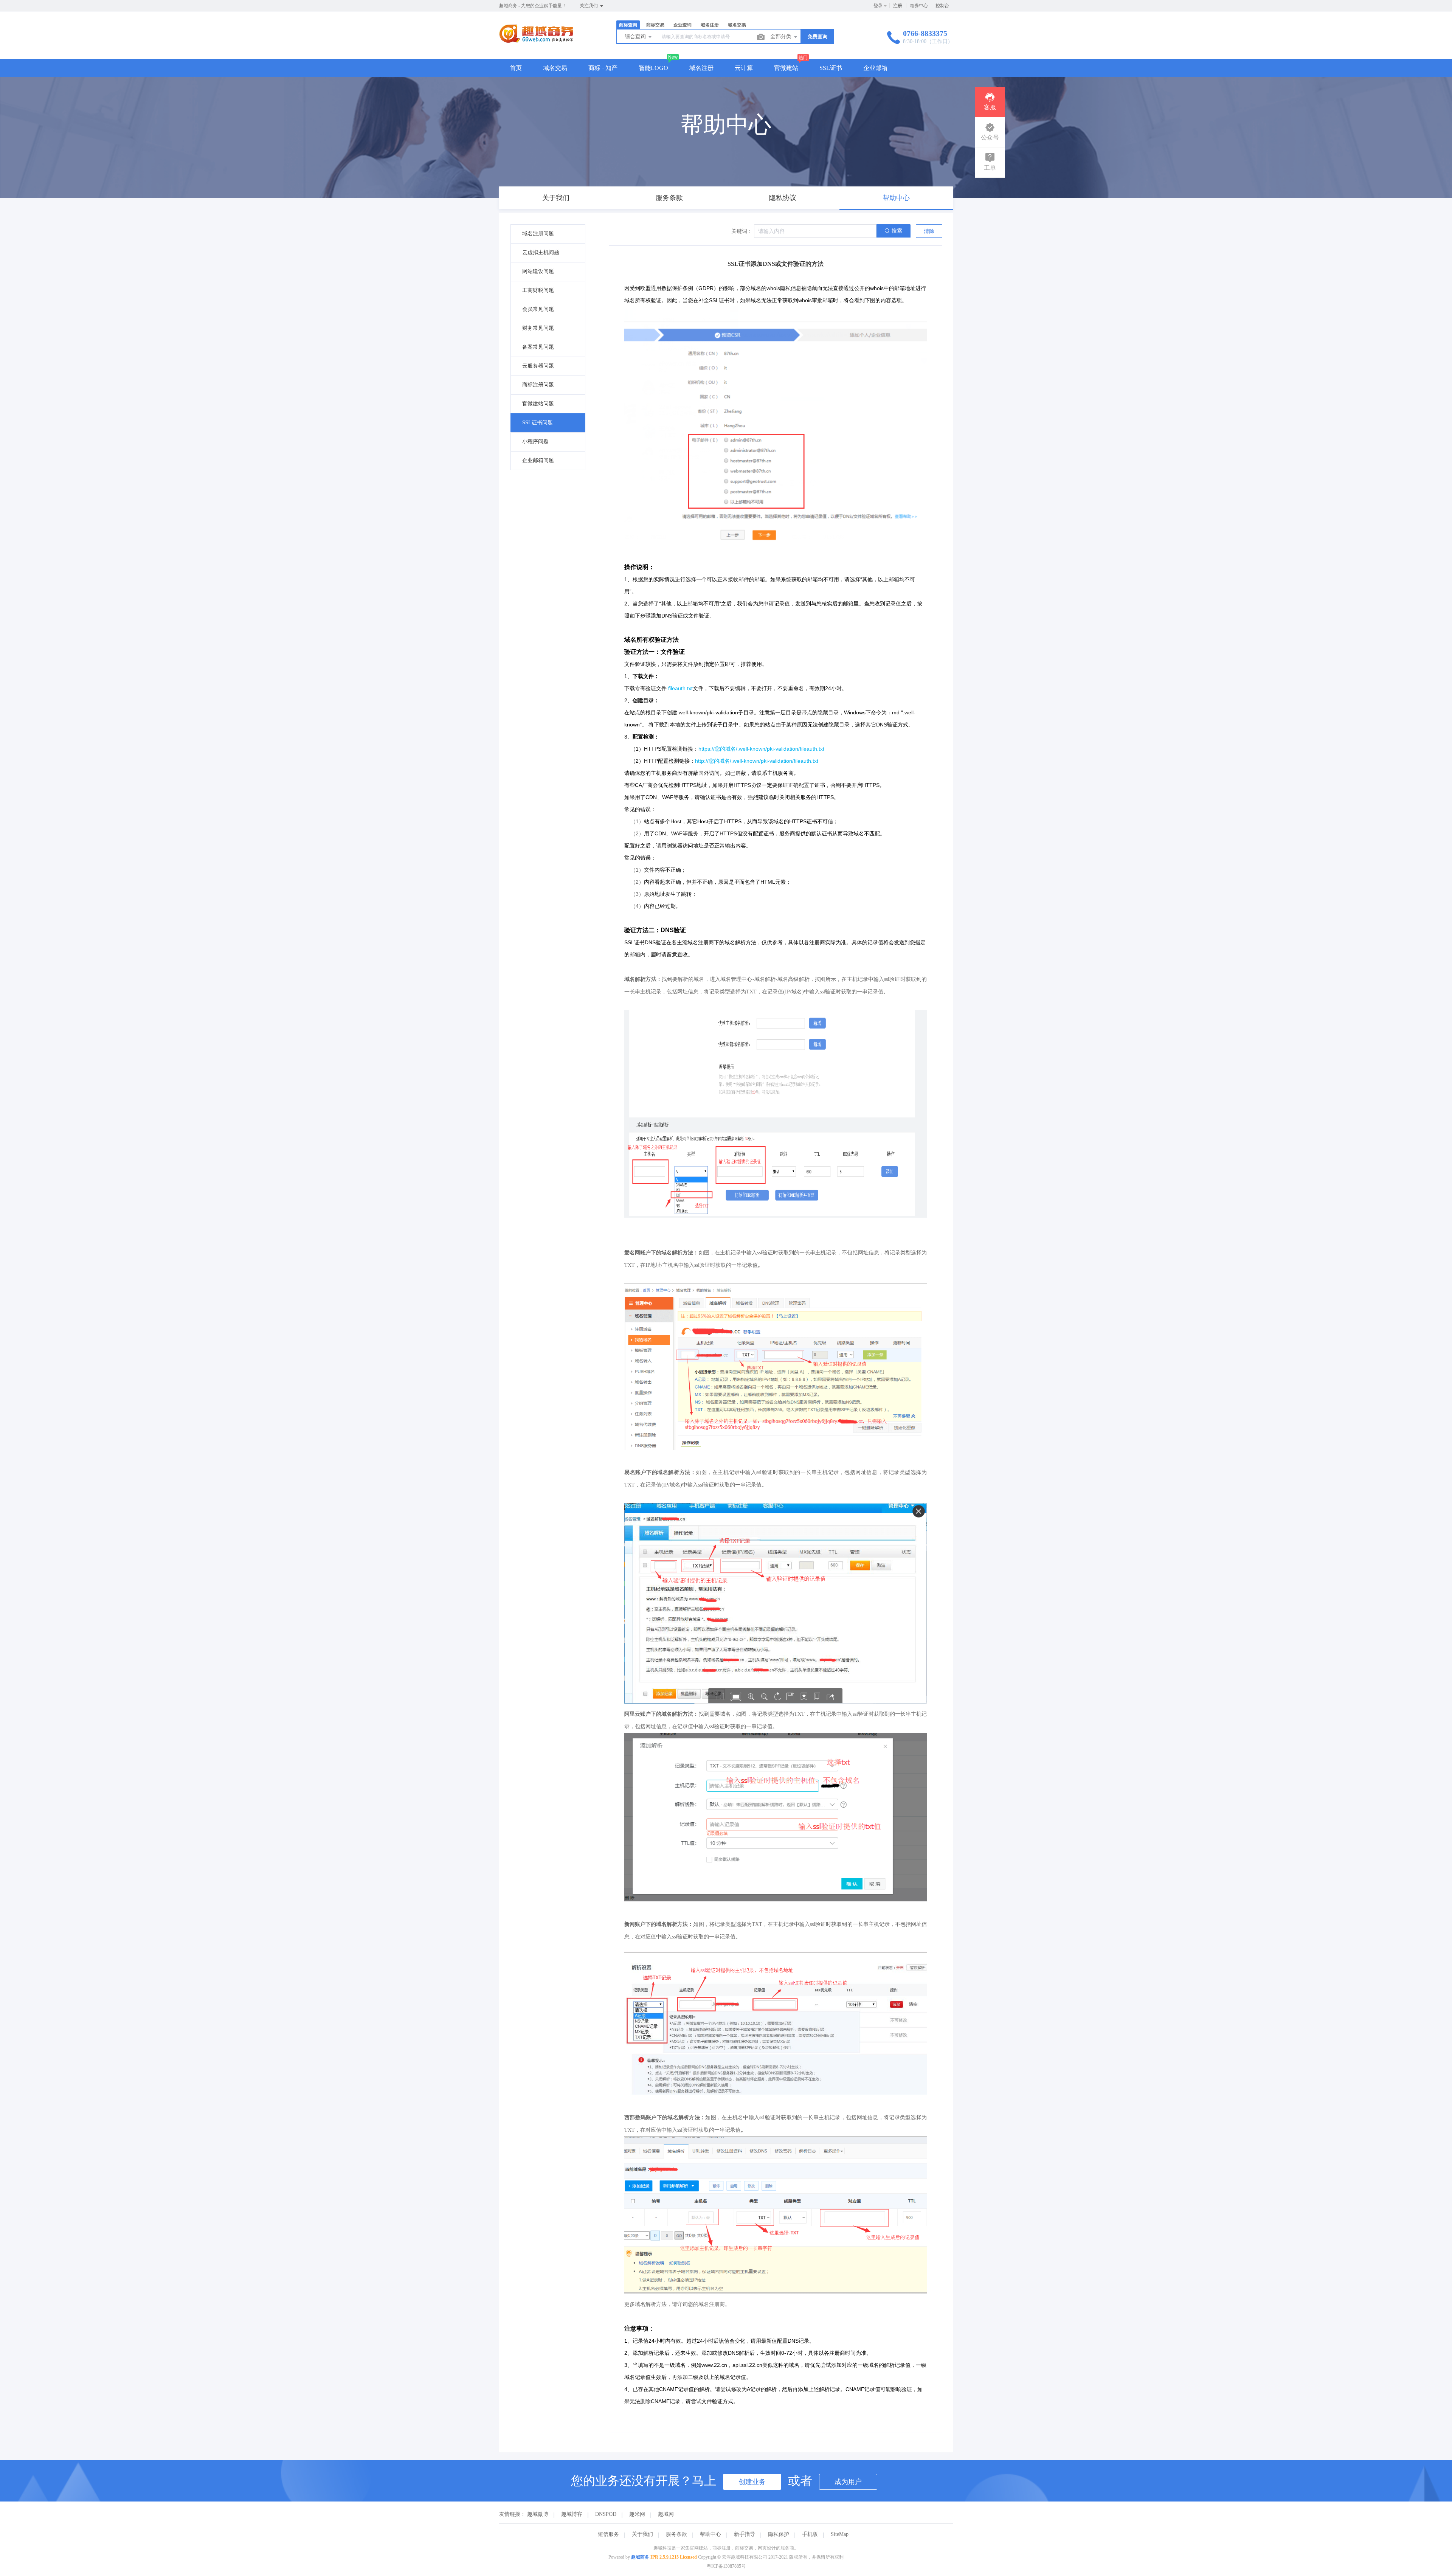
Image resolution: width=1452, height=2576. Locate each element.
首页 (516, 68)
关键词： (742, 231)
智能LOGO (653, 68)
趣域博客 (572, 2514)
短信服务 (608, 2534)
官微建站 (786, 68)
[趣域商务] (536, 43)
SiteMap (840, 2534)
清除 (929, 231)
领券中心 (919, 6)
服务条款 (676, 2534)
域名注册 (701, 68)
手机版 (810, 2534)
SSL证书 (831, 68)
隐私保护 (779, 2534)
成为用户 (848, 2482)
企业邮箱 (875, 68)
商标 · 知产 (603, 68)
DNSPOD (606, 2514)
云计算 (744, 68)
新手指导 (745, 2534)
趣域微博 (538, 2514)
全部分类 (782, 36)
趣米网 (637, 2514)
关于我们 (642, 2534)
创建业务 (752, 2482)
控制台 (942, 6)
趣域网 (666, 2514)
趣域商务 (640, 2557)
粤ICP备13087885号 (726, 2566)
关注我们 (589, 6)
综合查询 (636, 36)
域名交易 (555, 68)
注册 (898, 6)
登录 (878, 6)
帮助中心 (710, 2534)
